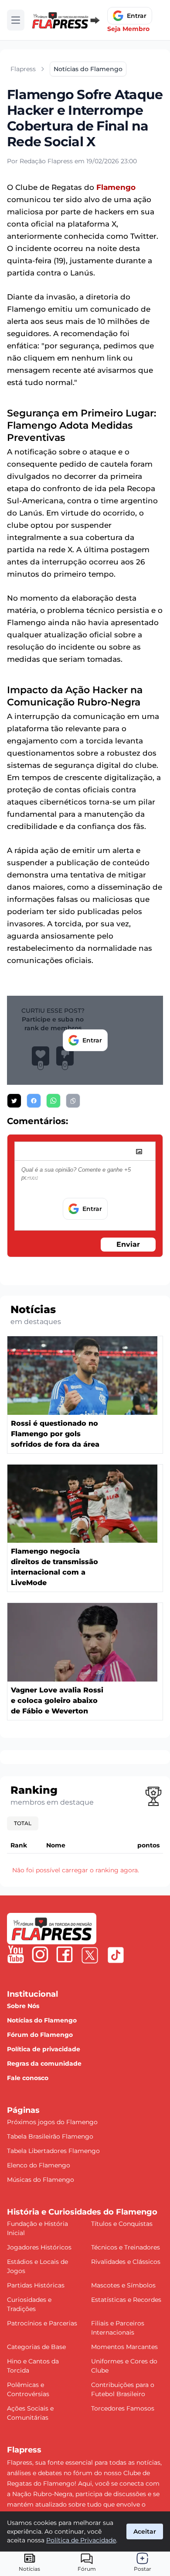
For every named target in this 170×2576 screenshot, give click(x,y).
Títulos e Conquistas (122, 2224)
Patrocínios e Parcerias (42, 2323)
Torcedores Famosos (123, 2408)
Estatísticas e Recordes (126, 2300)
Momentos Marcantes (124, 2347)
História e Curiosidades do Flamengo (82, 2212)
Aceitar (145, 2531)
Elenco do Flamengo (39, 2165)
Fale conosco (28, 2078)
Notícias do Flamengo (42, 2020)
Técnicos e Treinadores (126, 2247)
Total (23, 1823)
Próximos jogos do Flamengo (52, 2122)
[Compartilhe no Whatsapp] (53, 1101)
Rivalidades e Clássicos (126, 2262)
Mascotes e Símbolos (123, 2285)
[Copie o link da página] (73, 1101)
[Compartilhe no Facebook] (34, 1101)
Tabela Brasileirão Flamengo (50, 2136)
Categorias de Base (36, 2347)
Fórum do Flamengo (40, 2035)
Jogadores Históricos (39, 2247)
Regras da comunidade (44, 2064)
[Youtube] (16, 1954)
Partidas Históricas (36, 2285)
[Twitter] (90, 1955)
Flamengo (116, 187)
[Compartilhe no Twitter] (14, 1101)
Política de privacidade (44, 2049)
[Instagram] (40, 1954)
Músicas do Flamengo (41, 2180)
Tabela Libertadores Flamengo (53, 2151)
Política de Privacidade (81, 2540)
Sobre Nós (23, 2006)
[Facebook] (65, 1954)
